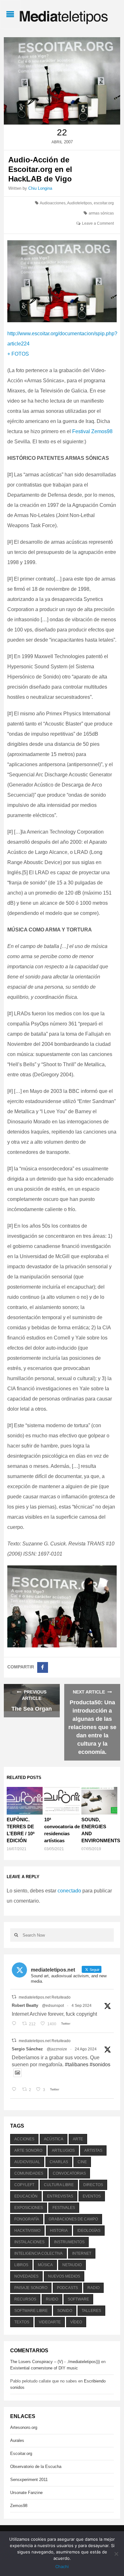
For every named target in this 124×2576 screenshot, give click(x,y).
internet (82, 2253)
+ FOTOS (18, 354)
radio (93, 2288)
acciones (24, 2139)
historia (59, 2231)
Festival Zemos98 (92, 431)
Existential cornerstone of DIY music (44, 2368)
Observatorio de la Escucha (36, 2467)
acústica (54, 2139)
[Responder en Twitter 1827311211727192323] (15, 2090)
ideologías (89, 2231)
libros (21, 2265)
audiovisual (27, 2162)
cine (82, 2162)
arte (78, 2139)
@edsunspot (53, 2006)
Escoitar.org (21, 2453)
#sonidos (100, 2065)
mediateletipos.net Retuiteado (45, 1997)
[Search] (16, 1935)
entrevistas (60, 2196)
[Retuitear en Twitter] (14, 1997)
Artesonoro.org (24, 2427)
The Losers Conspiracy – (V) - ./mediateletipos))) (55, 2362)
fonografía (27, 2219)
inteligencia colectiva (38, 2253)
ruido (52, 2299)
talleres (91, 2311)
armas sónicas (101, 213)
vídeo (76, 2322)
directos (93, 2185)
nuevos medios (64, 2276)
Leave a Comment (98, 223)
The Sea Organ (32, 1709)
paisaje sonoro (31, 2288)
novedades (26, 2276)
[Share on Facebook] (43, 1667)
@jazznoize (57, 2049)
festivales (64, 2208)
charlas (59, 2162)
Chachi (62, 2566)
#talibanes (77, 2065)
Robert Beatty (25, 2005)
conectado (69, 1891)
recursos (25, 2299)
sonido (65, 2311)
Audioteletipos (79, 203)
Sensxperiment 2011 (29, 2480)
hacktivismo (27, 2231)
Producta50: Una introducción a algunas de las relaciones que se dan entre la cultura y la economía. (92, 1727)
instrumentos (69, 2242)
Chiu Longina (40, 188)
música (45, 2265)
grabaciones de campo (73, 2219)
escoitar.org (104, 203)
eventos (92, 2196)
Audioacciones (53, 203)
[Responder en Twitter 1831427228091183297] (15, 2024)
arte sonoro (28, 2150)
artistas (93, 2150)
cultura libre (59, 2185)
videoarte (50, 2322)
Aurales (17, 2440)
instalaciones (29, 2242)
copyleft (24, 2185)
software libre (31, 2311)
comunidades (29, 2173)
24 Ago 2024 (86, 2049)
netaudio (72, 2265)
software (78, 2299)
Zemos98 (19, 2506)
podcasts (67, 2288)
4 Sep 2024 (82, 2006)
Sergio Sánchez (27, 2049)
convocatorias (69, 2173)
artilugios (63, 2150)
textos (22, 2322)
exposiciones (29, 2208)
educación (26, 2196)
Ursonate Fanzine (26, 2493)
